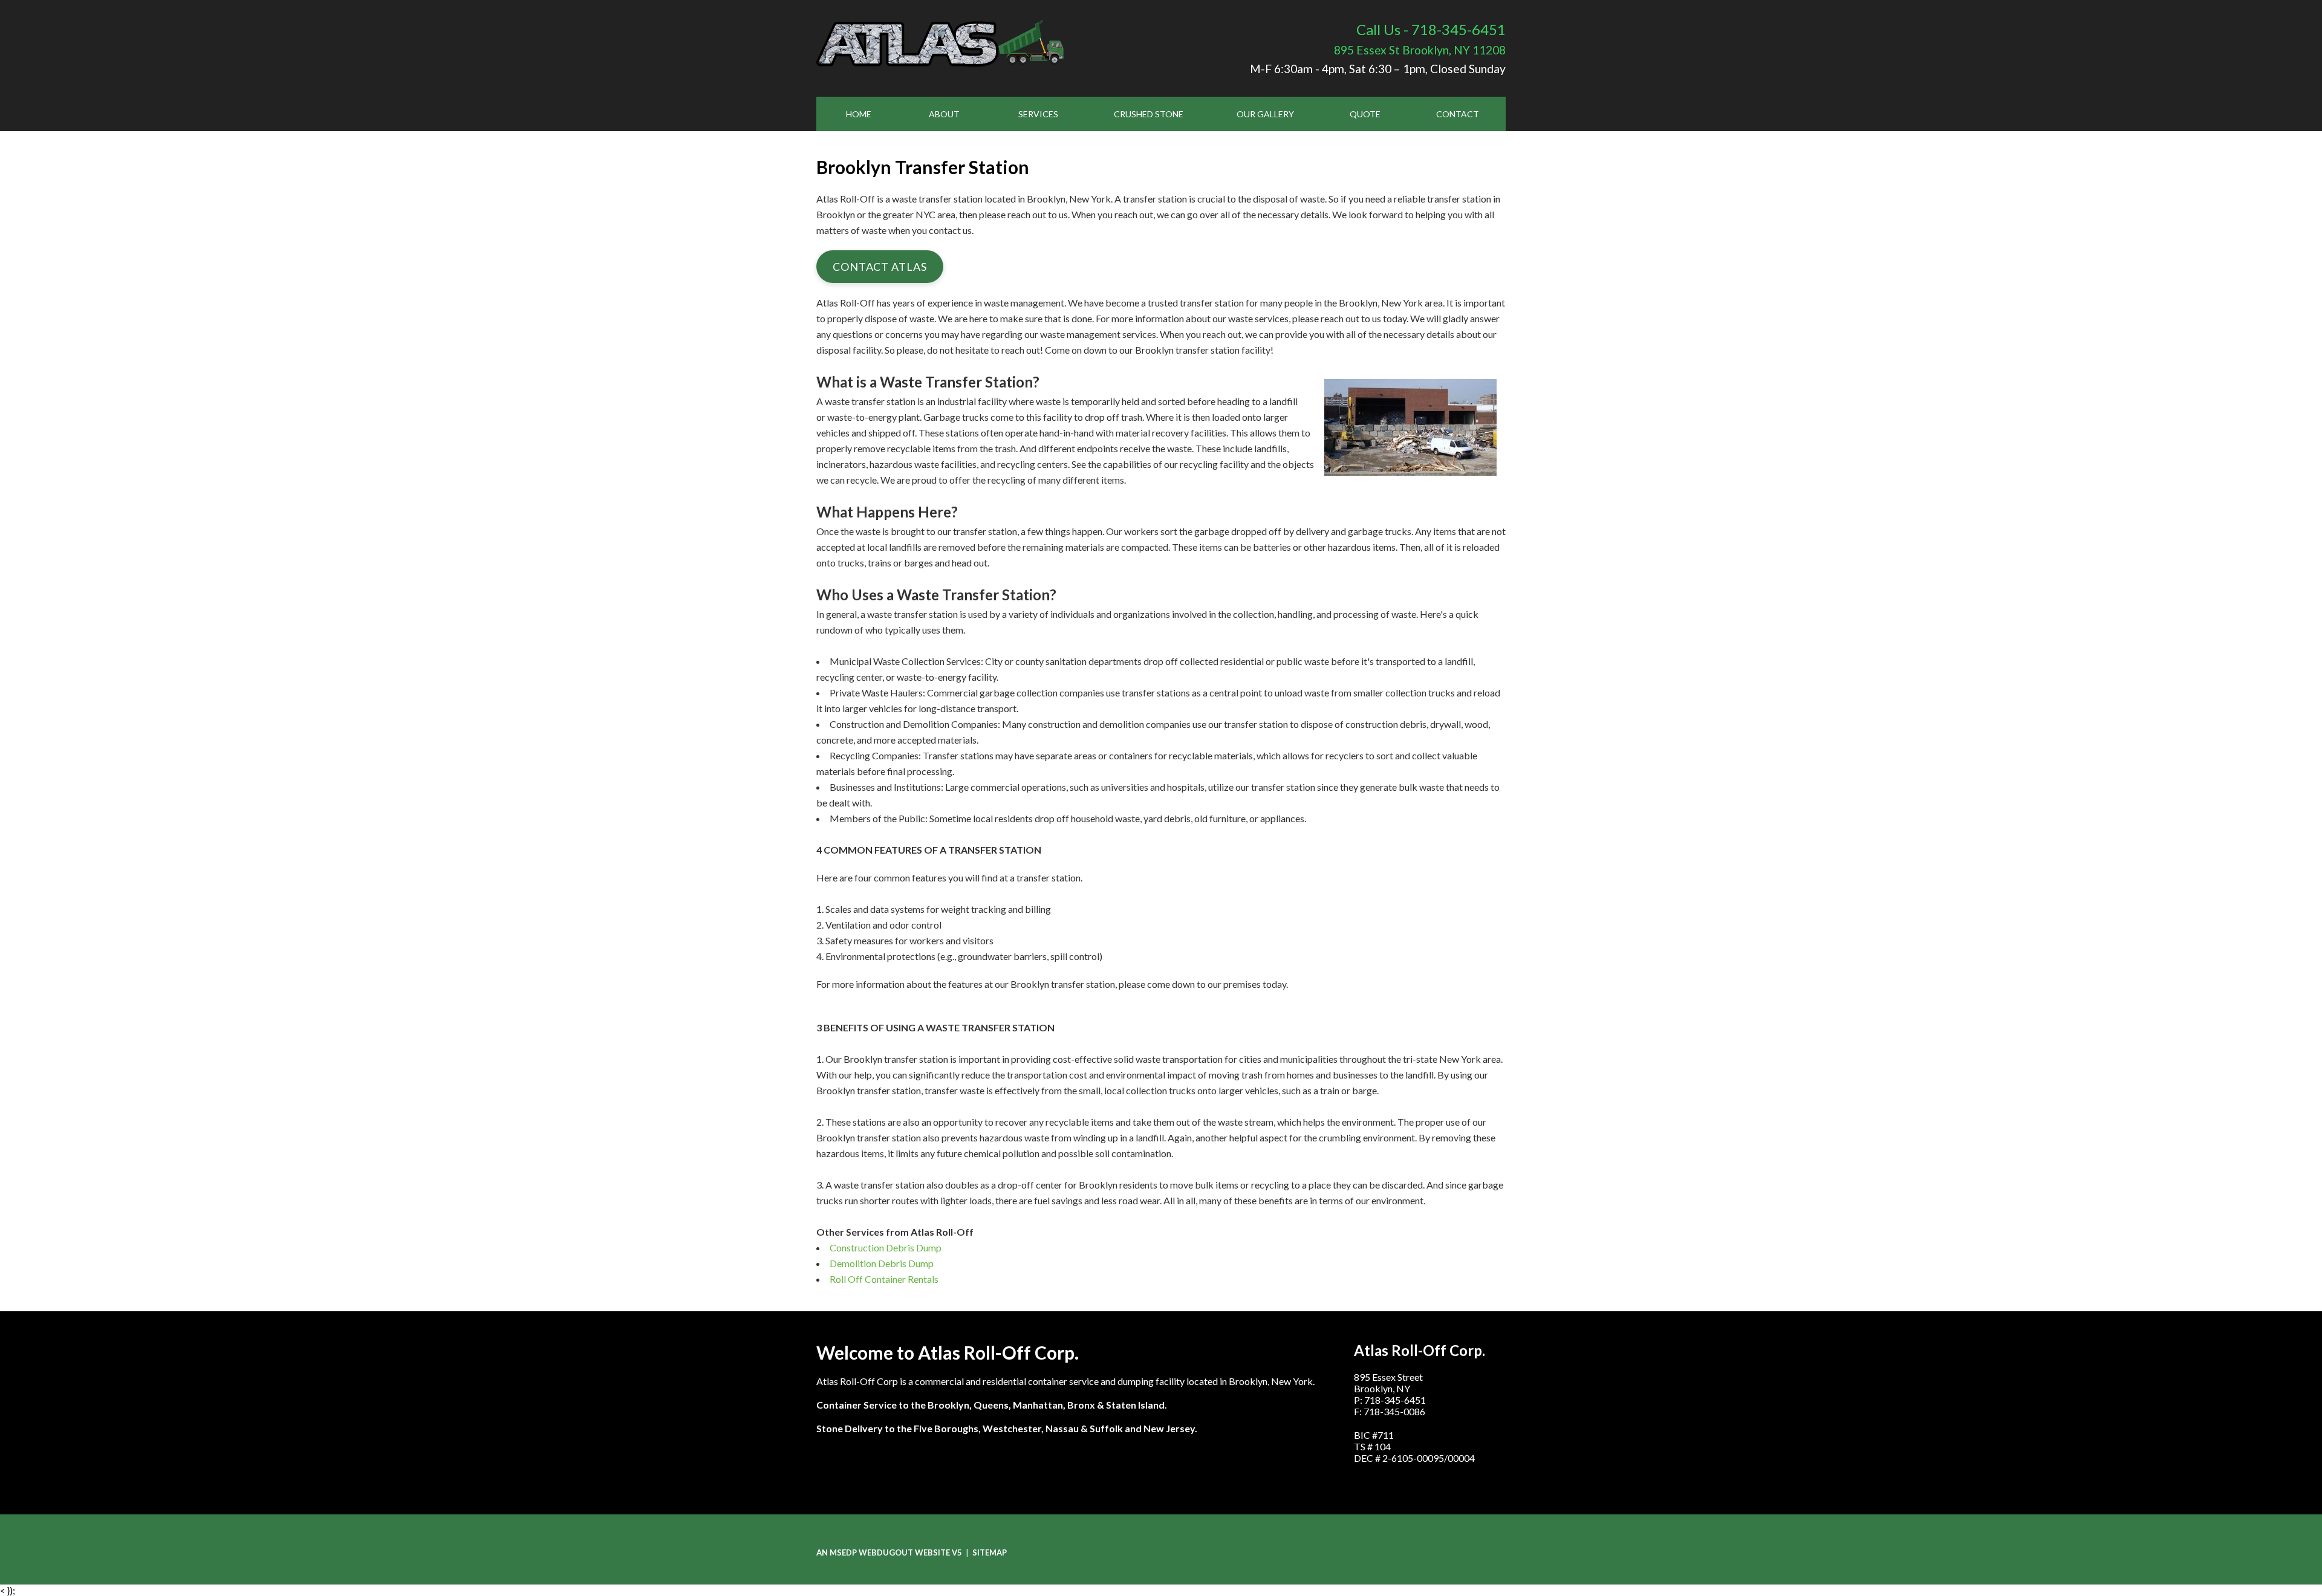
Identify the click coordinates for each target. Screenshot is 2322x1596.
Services (1038, 114)
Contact (1458, 114)
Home (859, 114)
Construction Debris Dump (886, 1247)
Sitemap (990, 1552)
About (944, 114)
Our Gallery (1265, 114)
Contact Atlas (880, 267)
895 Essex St (1420, 50)
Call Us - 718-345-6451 (1431, 29)
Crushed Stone (1149, 114)
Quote (1365, 114)
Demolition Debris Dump (882, 1263)
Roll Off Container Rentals (884, 1279)
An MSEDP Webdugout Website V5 (889, 1552)
